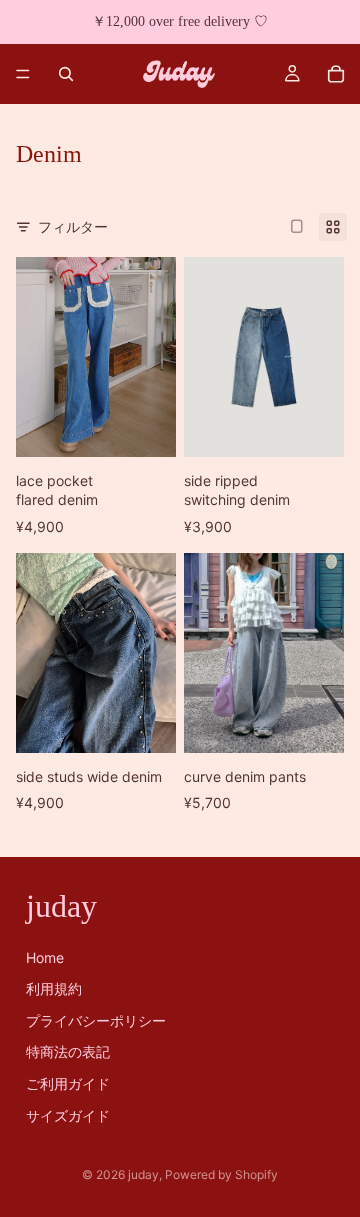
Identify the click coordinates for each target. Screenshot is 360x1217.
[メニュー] (23, 74)
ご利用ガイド (68, 1083)
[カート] (336, 74)
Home (45, 957)
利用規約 (54, 989)
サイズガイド (68, 1115)
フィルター (73, 226)
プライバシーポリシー (96, 1020)
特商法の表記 (68, 1052)
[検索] (66, 74)
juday (143, 1174)
